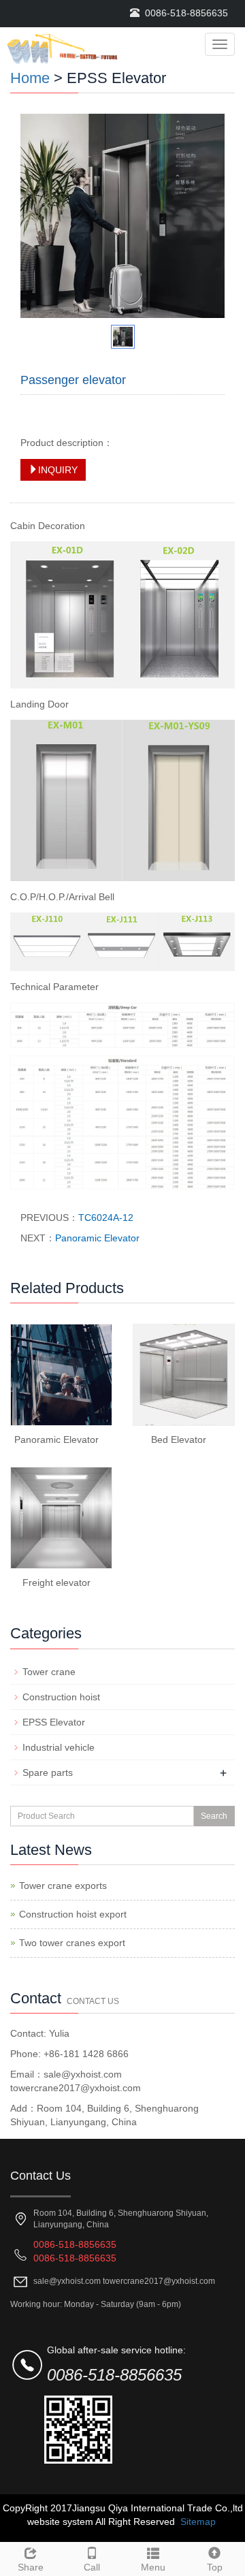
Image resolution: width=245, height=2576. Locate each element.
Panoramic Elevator (97, 1238)
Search (214, 1816)
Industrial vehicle (59, 1747)
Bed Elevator (179, 1440)
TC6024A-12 (106, 1218)
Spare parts (48, 1772)
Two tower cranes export (72, 1943)
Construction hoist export (73, 1914)
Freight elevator (56, 1583)
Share (31, 2567)
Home (30, 78)
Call (92, 2567)
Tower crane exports (63, 1886)
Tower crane (49, 1672)
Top (215, 2567)
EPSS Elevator (54, 1722)
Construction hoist (61, 1697)
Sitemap (198, 2522)
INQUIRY (58, 470)
